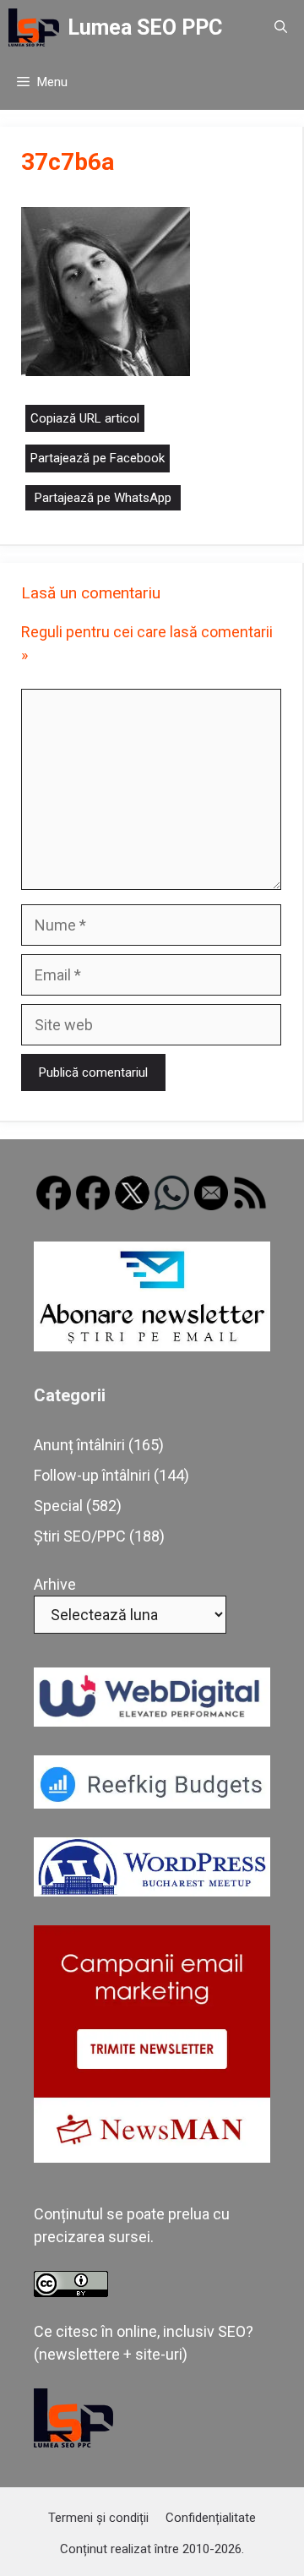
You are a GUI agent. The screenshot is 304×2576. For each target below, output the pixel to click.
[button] (281, 27)
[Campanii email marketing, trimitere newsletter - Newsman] (152, 2157)
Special (58, 1506)
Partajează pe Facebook (98, 458)
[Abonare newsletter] (152, 1346)
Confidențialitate (211, 2518)
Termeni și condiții (98, 2518)
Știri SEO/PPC (80, 1536)
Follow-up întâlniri (92, 1475)
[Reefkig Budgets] (152, 1803)
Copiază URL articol (85, 418)
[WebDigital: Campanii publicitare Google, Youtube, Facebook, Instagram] (152, 1721)
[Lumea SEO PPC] (34, 27)
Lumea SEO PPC (145, 27)
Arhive (55, 1584)
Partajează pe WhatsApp (103, 498)
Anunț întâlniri (79, 1445)
